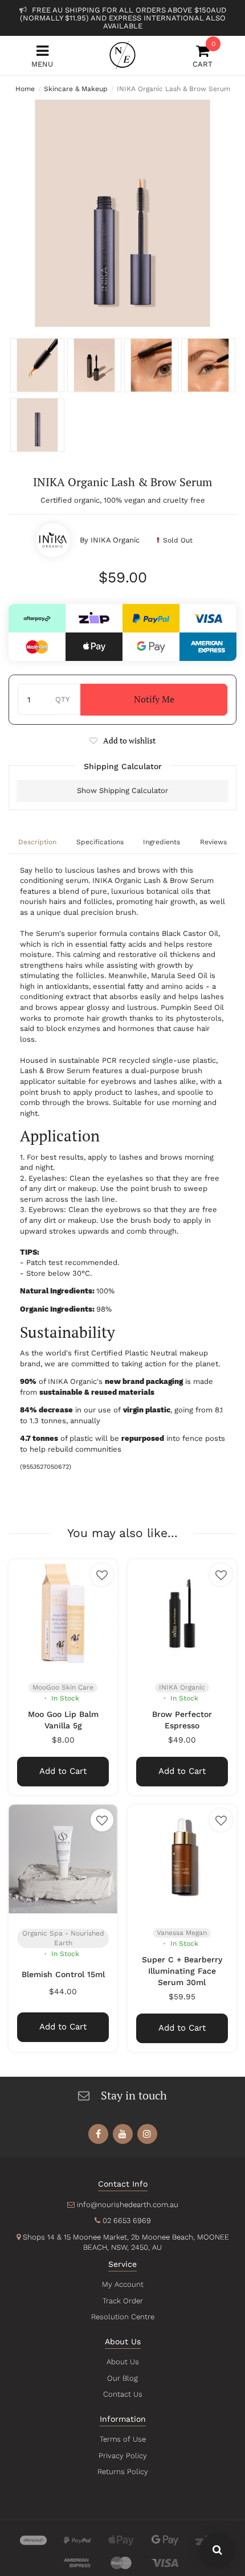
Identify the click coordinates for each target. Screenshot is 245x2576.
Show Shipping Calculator (122, 790)
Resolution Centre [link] (123, 2317)
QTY (62, 699)
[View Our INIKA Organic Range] (53, 540)
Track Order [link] (123, 2301)
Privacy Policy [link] (123, 2456)
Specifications (100, 842)
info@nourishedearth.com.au (128, 2205)
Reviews (213, 842)
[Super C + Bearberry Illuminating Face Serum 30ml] (182, 1859)
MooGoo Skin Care (63, 1687)
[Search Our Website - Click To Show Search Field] (217, 2551)
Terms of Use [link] (123, 2439)
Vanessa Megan (182, 1933)
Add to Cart (63, 1771)
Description (37, 842)
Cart (203, 56)
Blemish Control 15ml (63, 1974)
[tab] (38, 843)
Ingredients (162, 842)
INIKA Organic (115, 540)
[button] (122, 740)
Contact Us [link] (123, 2394)
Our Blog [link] (122, 2378)
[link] (98, 2134)
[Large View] (37, 365)
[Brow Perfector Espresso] (182, 1614)
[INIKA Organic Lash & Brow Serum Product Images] (122, 213)
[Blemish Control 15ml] (63, 1859)
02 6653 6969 (127, 2220)
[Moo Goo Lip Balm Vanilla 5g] (63, 1614)
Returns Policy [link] (123, 2472)
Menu (42, 64)
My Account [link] (123, 2284)
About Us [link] (123, 2362)
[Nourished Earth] (122, 55)
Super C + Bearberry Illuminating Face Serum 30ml (182, 1971)
